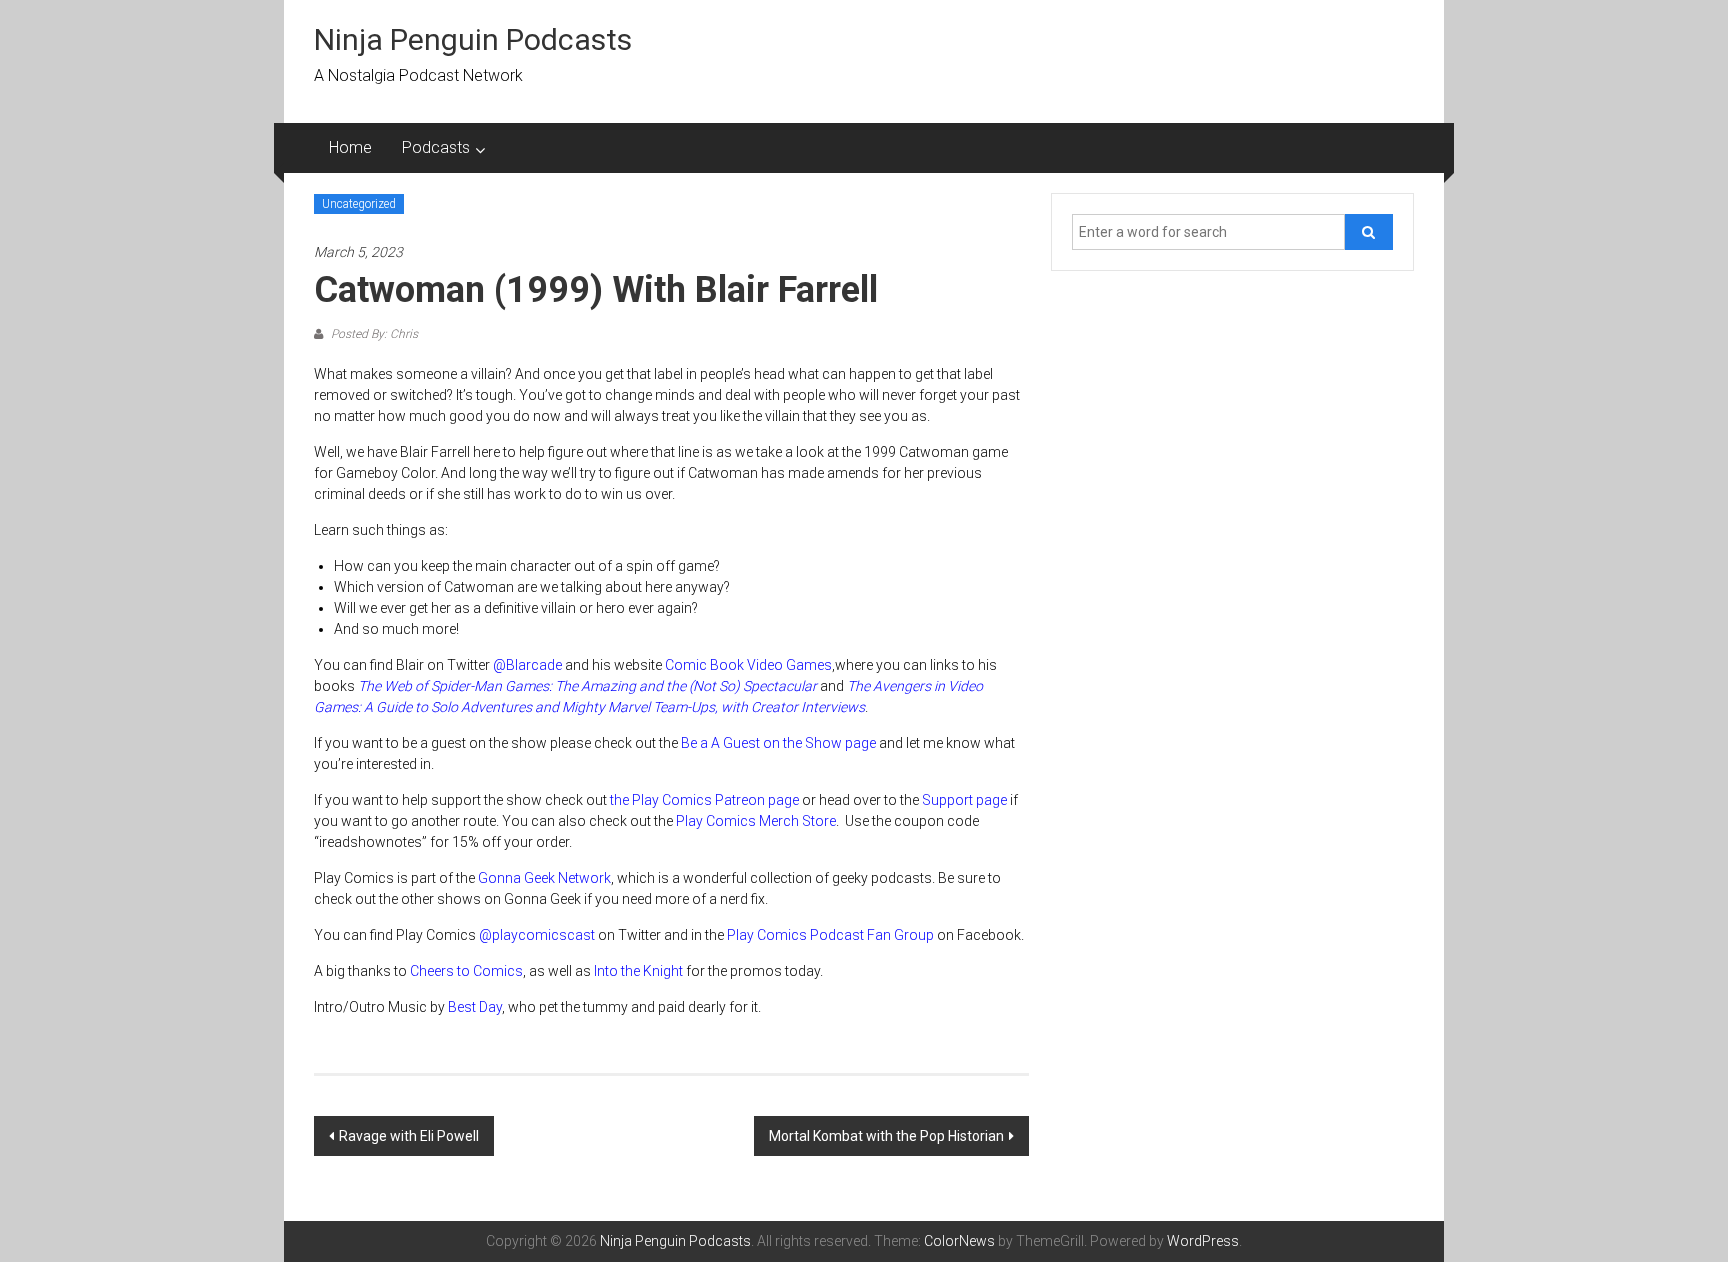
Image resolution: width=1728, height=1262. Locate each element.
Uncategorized (359, 204)
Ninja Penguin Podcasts (473, 39)
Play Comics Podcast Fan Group (830, 935)
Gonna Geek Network (544, 878)
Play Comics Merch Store (756, 821)
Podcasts (436, 147)
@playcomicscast (537, 935)
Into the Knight (638, 971)
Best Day (475, 1007)
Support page (964, 800)
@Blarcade (527, 665)
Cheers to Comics (466, 971)
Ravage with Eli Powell (409, 1136)
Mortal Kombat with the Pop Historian (886, 1136)
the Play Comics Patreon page (704, 800)
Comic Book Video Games (748, 665)
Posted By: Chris (373, 334)
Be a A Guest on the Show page (778, 743)
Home (350, 147)
